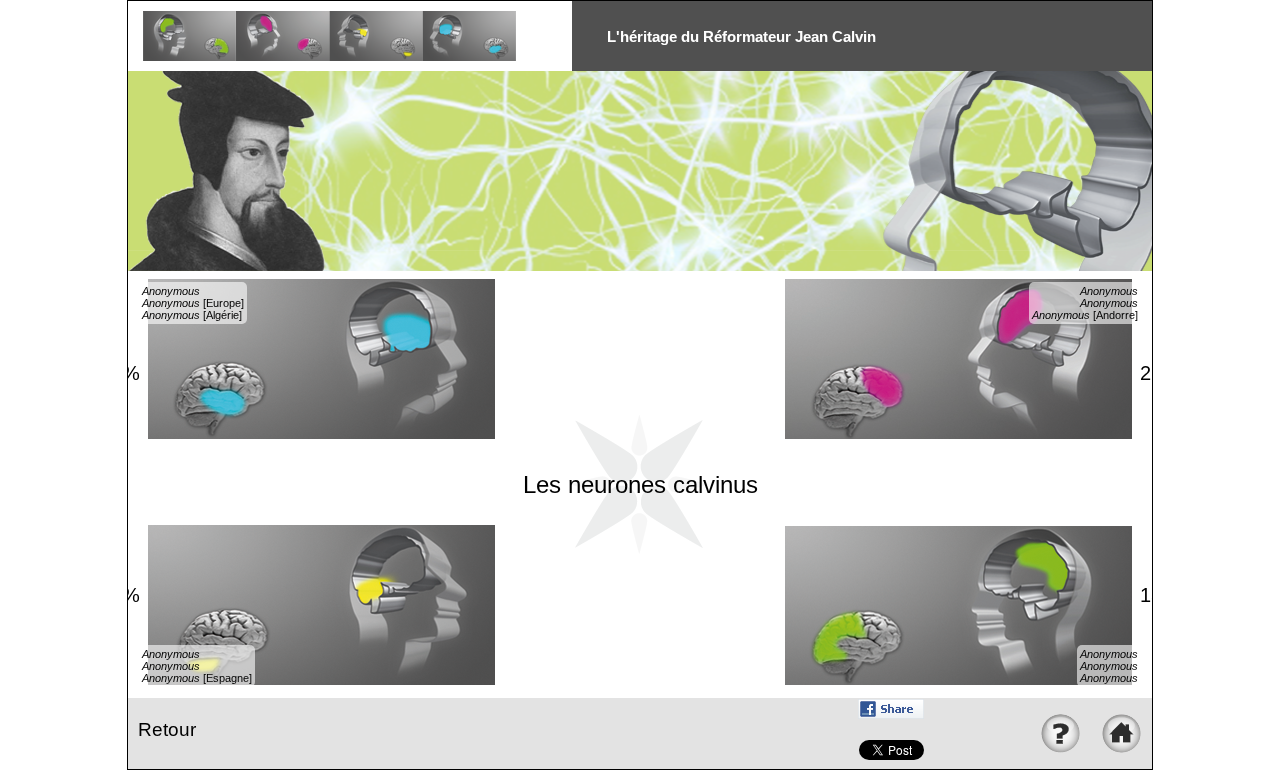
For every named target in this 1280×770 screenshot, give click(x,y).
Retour (167, 729)
